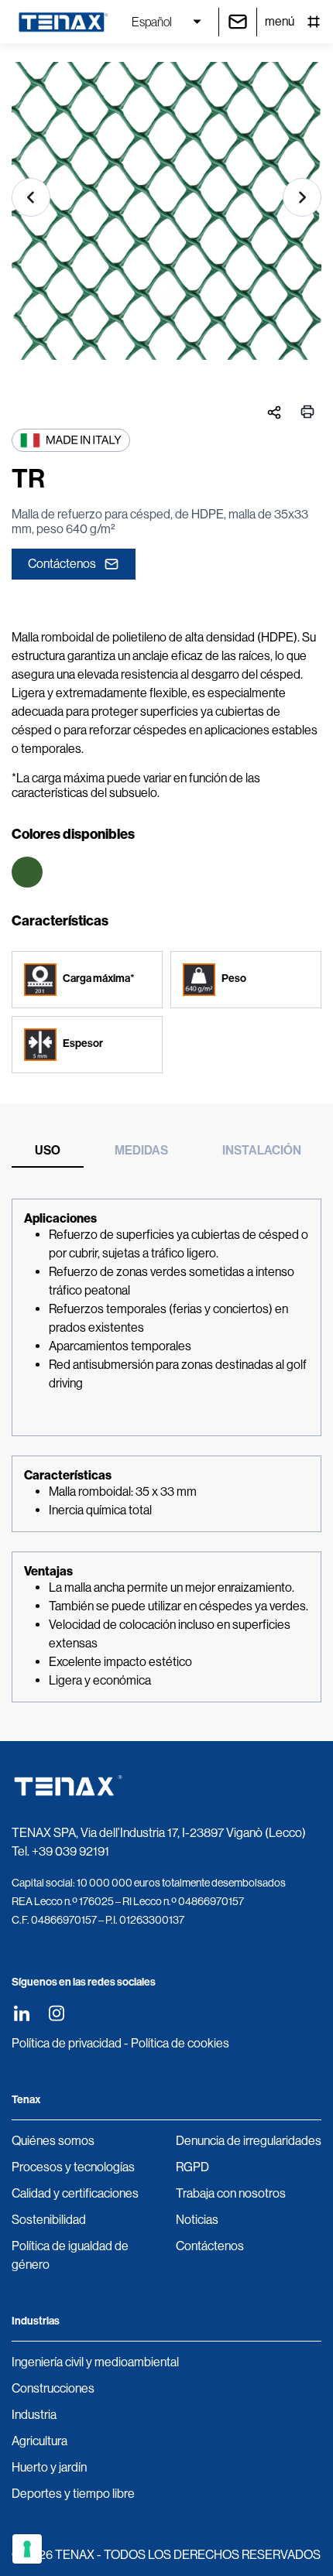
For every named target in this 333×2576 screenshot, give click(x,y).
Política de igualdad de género (70, 2255)
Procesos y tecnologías (73, 2167)
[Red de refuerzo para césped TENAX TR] (166, 217)
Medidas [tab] (141, 1150)
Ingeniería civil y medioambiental (95, 2362)
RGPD (192, 2167)
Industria (34, 2415)
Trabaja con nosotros (231, 2193)
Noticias (197, 2220)
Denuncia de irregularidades (249, 2141)
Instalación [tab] (262, 1150)
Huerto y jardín (49, 2467)
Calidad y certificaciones (75, 2193)
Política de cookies (180, 2043)
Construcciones (53, 2388)
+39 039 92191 (70, 1851)
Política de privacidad (67, 2043)
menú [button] (280, 21)
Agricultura (39, 2441)
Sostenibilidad (49, 2220)
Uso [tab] (48, 1150)
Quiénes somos (53, 2141)
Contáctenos (62, 564)
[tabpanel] (166, 1451)
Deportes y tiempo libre (73, 2494)
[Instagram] (56, 2013)
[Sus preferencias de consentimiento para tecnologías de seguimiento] (27, 2549)
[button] (31, 197)
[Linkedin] (21, 2013)
